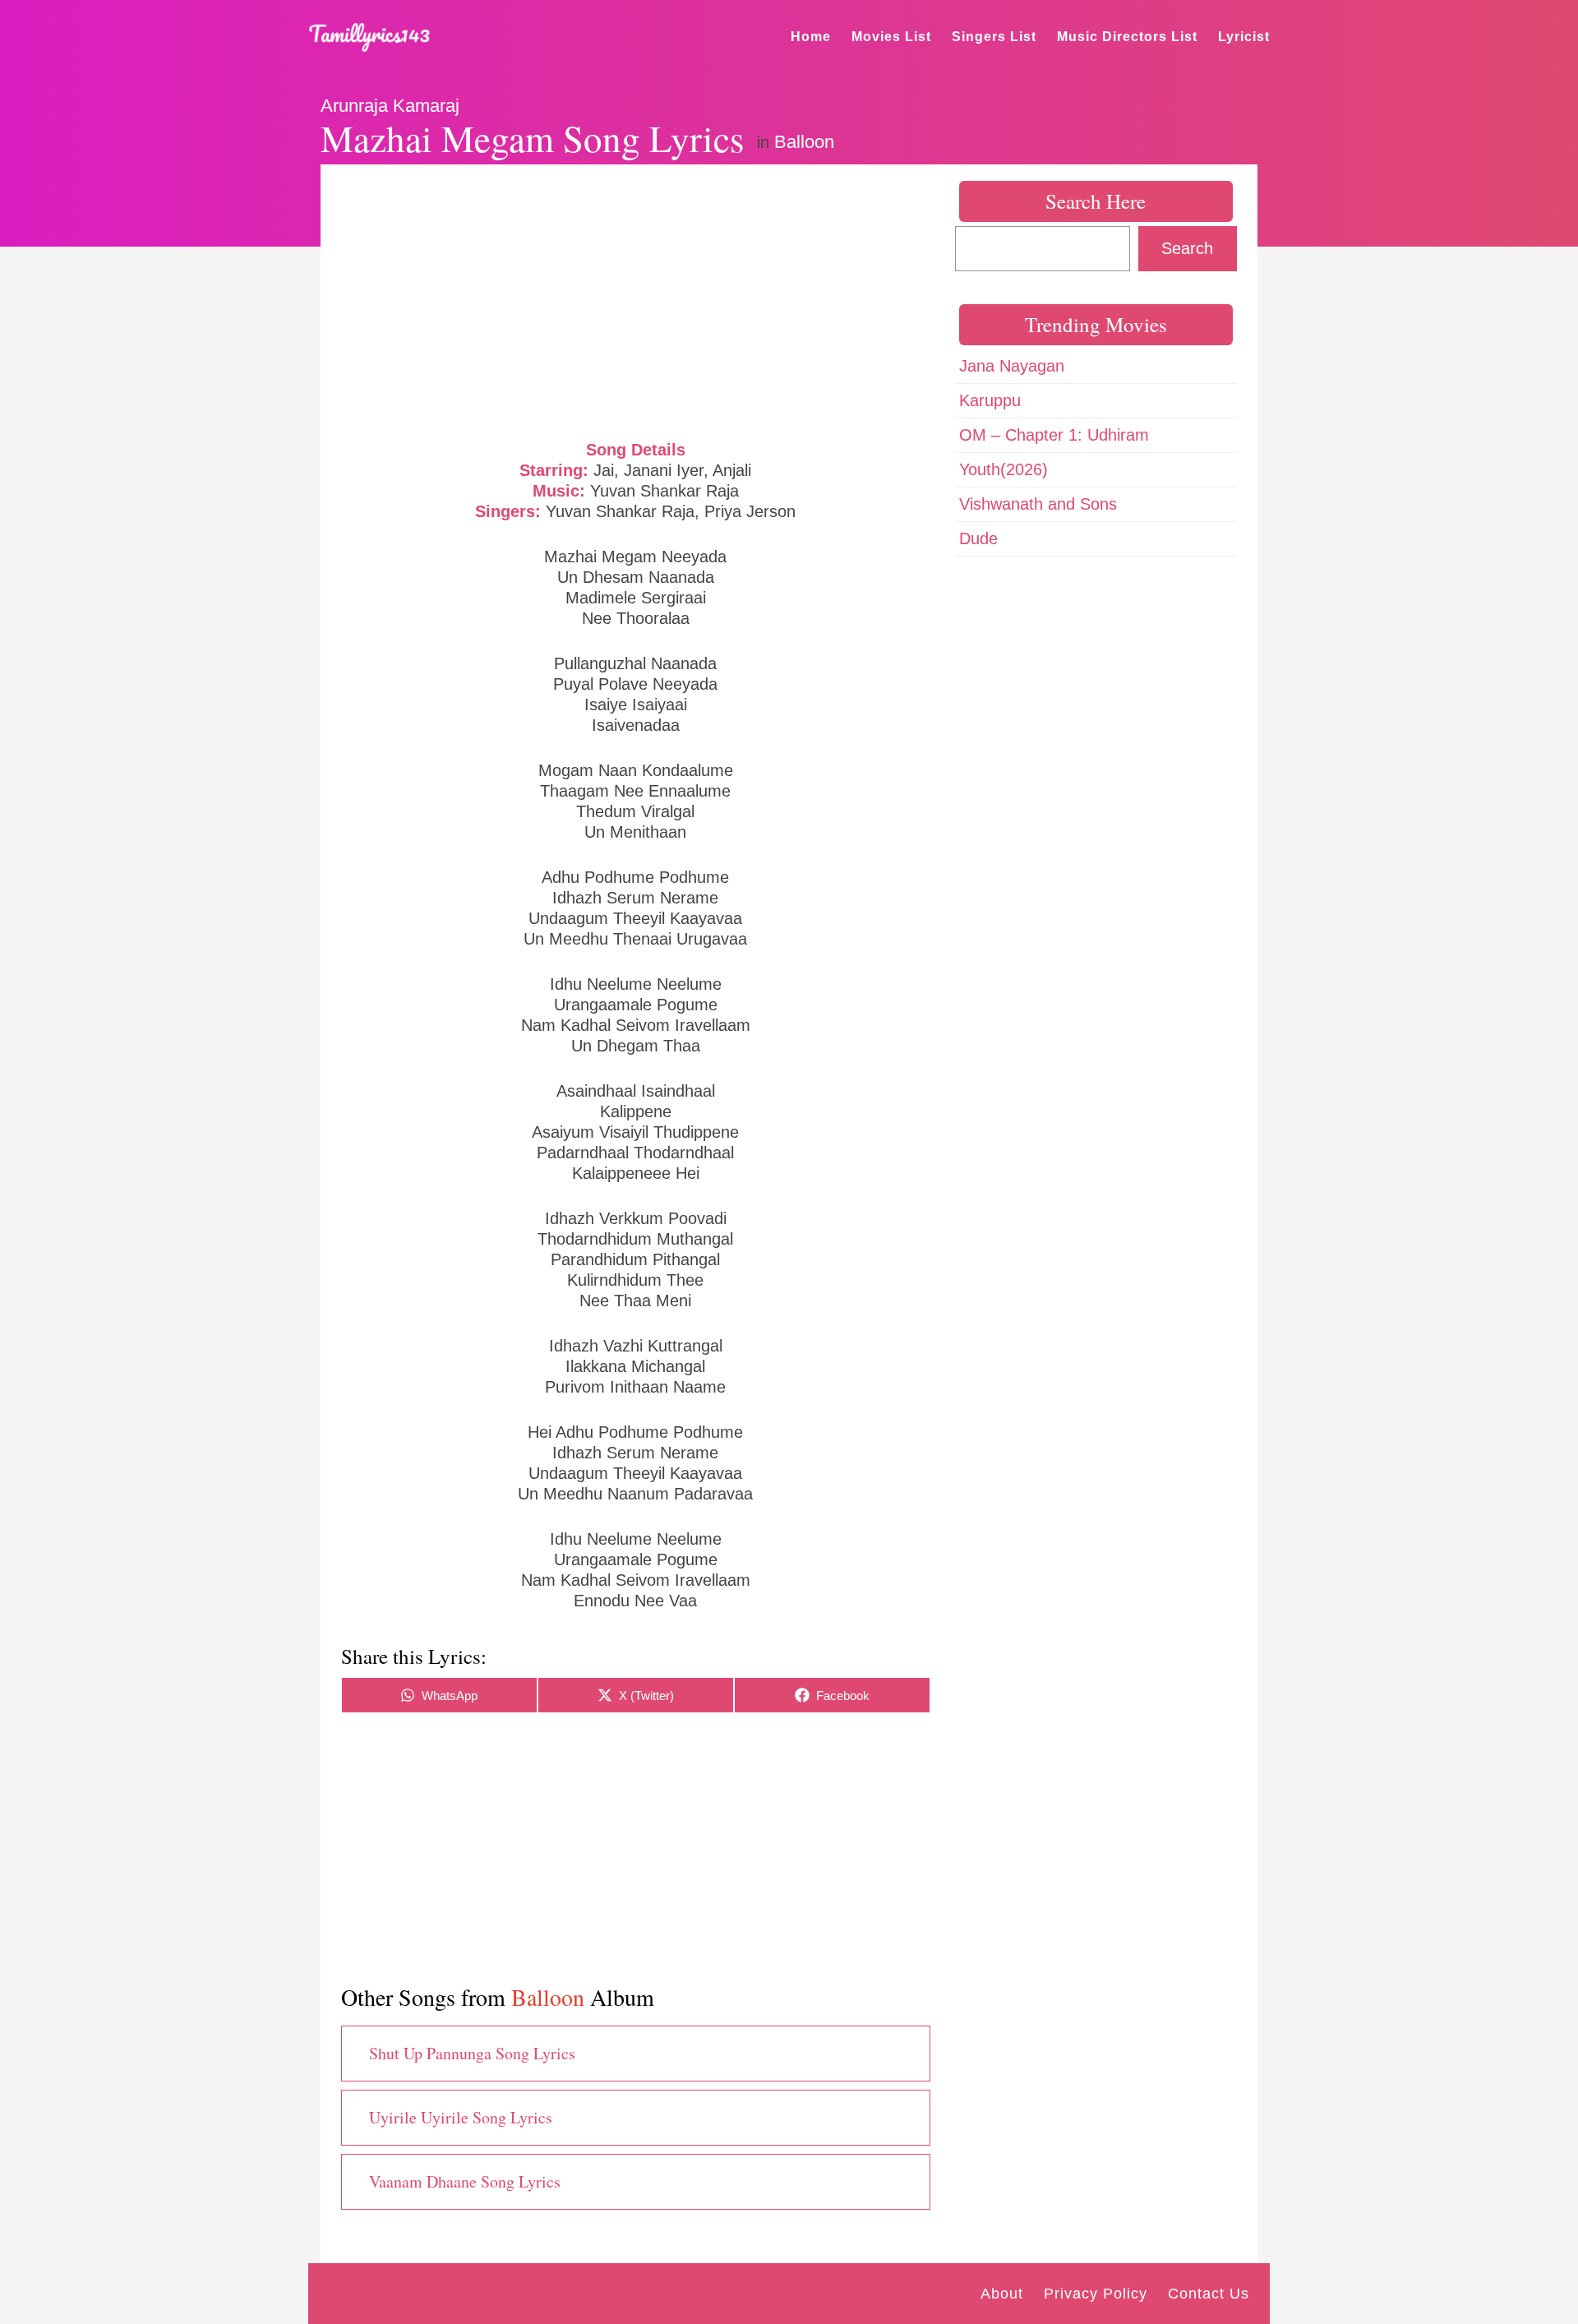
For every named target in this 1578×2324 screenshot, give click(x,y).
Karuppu (990, 400)
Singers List (994, 37)
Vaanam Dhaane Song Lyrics (465, 2181)
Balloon (804, 142)
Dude (978, 538)
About (1002, 2294)
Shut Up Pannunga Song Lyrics (472, 2053)
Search (1187, 248)
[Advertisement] (636, 300)
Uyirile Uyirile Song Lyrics (461, 2117)
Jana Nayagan (1012, 366)
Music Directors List (1127, 37)
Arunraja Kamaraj (390, 106)
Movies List (891, 37)
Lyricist (1244, 37)
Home (811, 37)
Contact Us (1209, 2294)
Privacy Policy (1096, 2294)
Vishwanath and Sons (1038, 504)
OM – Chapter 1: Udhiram (1054, 435)
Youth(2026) (1004, 469)
